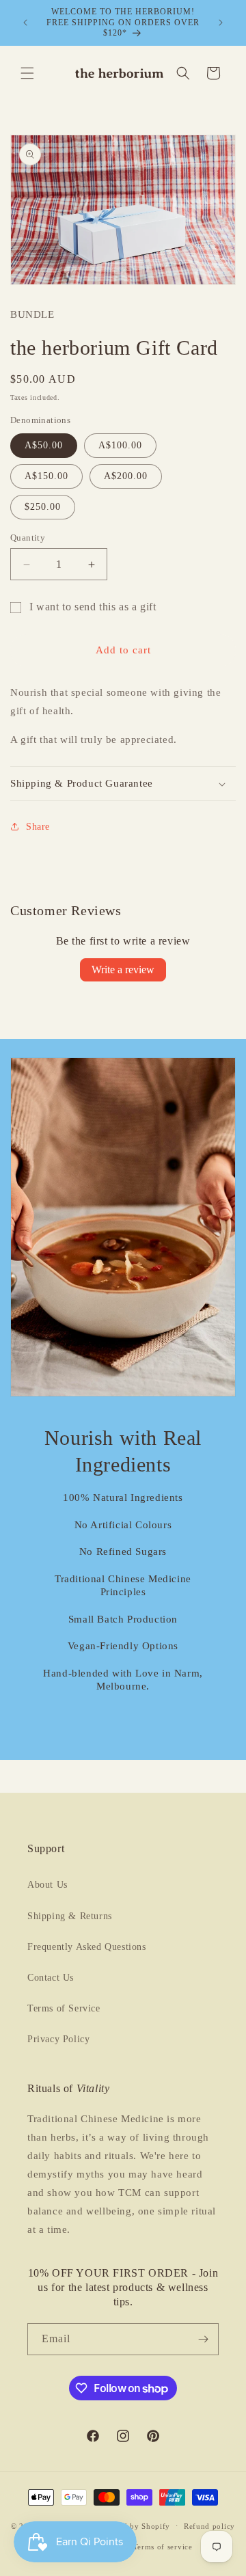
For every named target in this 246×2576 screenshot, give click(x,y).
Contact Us (51, 1978)
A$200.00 (126, 476)
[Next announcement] (221, 23)
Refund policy (209, 2526)
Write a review (123, 970)
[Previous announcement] (25, 23)
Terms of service (163, 2547)
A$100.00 (120, 445)
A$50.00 (44, 445)
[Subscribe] (203, 2339)
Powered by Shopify (134, 2525)
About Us (47, 1885)
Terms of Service (64, 2008)
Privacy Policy (58, 2039)
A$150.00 (46, 476)
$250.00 (43, 507)
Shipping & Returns (70, 1916)
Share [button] (38, 827)
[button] (27, 73)
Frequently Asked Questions (87, 1947)
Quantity (28, 538)
